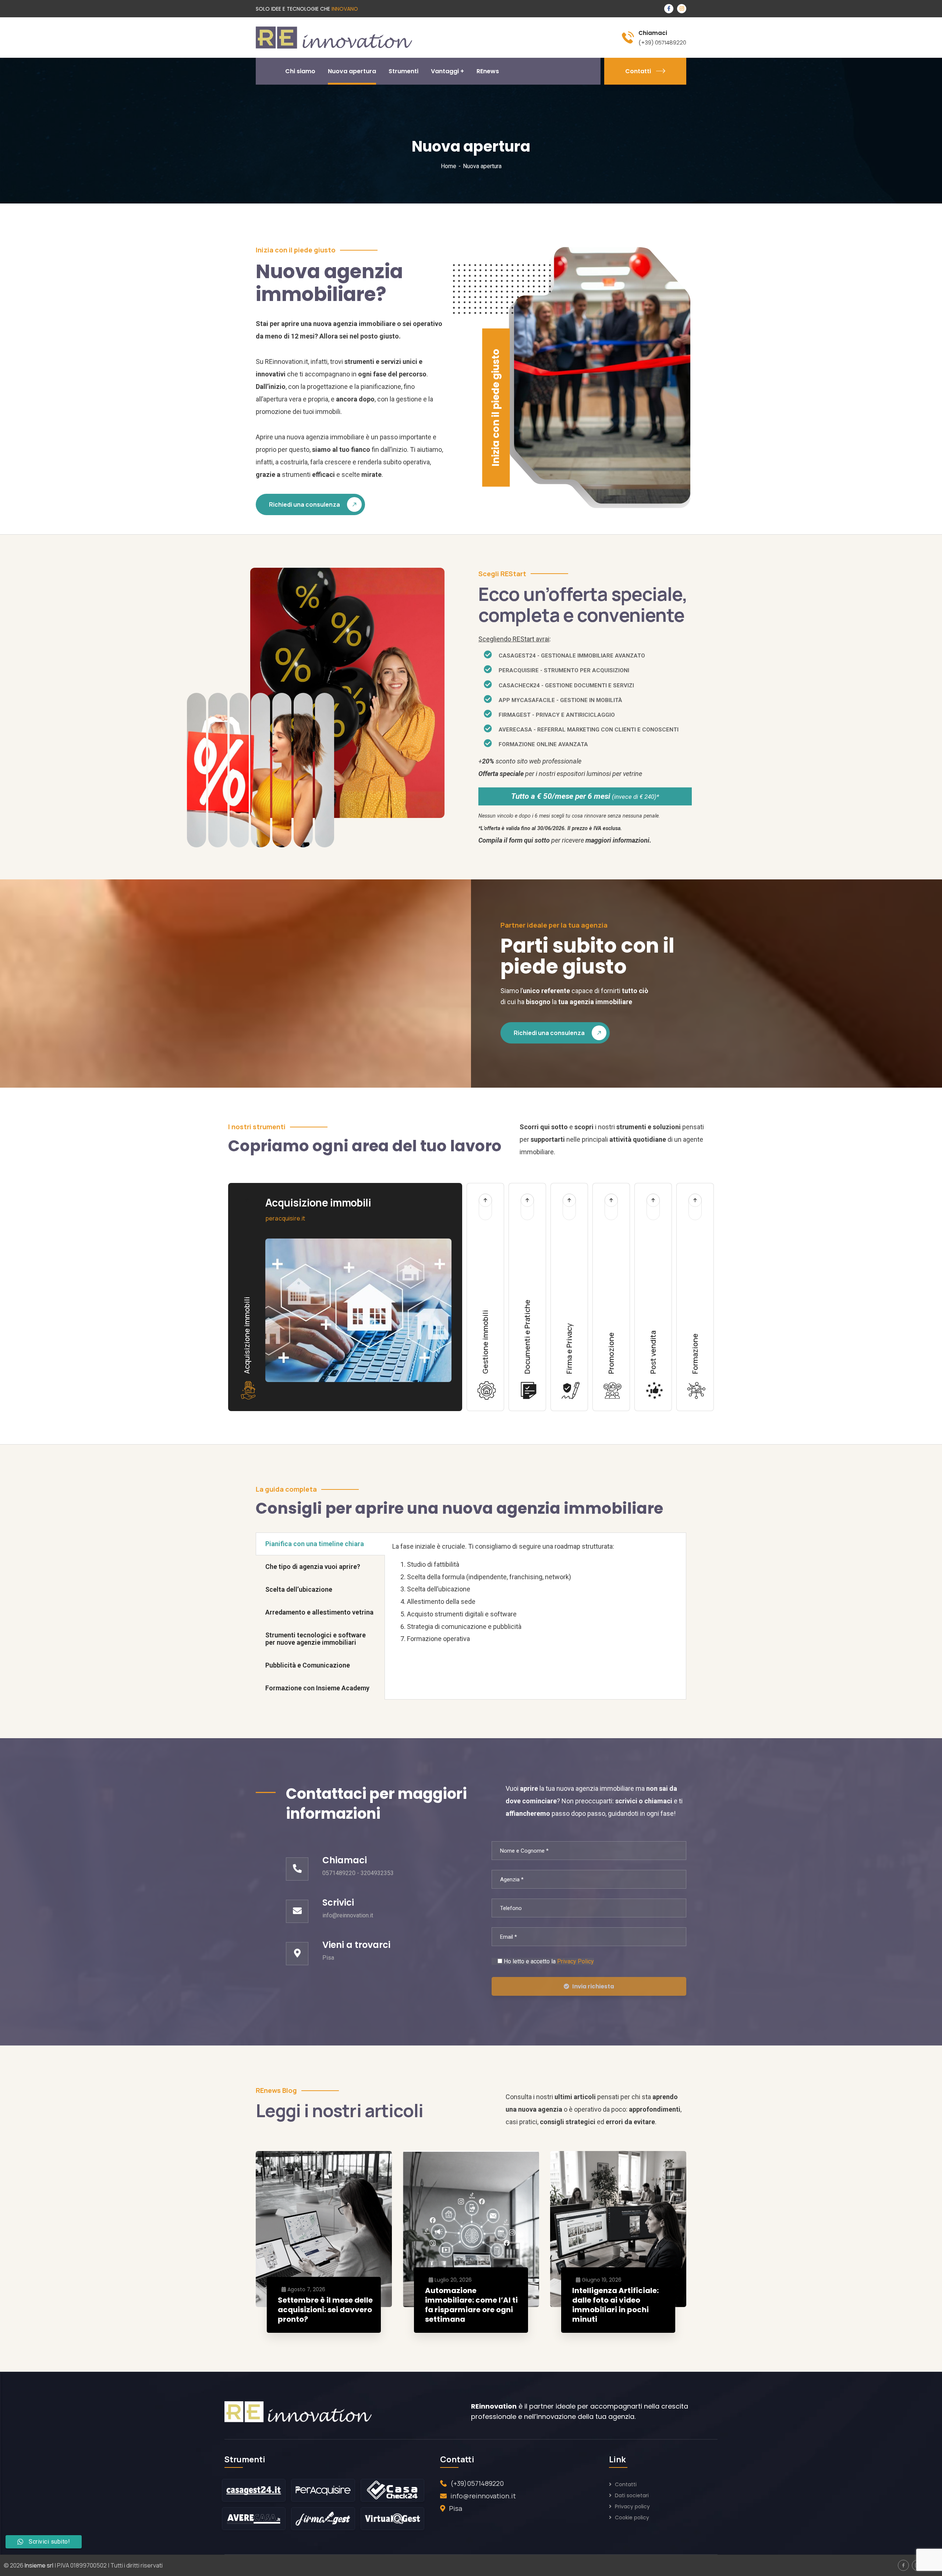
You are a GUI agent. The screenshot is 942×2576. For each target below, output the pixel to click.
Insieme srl (39, 2565)
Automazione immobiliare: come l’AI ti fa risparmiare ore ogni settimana (471, 2305)
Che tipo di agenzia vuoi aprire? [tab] (313, 1567)
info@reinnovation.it (483, 2496)
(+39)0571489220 (477, 2483)
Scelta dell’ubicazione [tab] (299, 1589)
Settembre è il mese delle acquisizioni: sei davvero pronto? (325, 2310)
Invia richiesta (593, 1986)
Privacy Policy (576, 1961)
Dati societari (632, 2495)
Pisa (456, 2508)
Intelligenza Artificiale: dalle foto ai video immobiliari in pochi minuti (615, 2305)
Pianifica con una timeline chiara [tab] (315, 1544)
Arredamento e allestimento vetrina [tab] (319, 1612)
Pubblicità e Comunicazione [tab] (308, 1665)
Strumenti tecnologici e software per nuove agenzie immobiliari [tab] (316, 1639)
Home (449, 166)
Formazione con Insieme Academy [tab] (317, 1688)
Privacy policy (632, 2506)
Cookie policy (632, 2517)
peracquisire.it (285, 1218)
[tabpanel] (535, 1596)
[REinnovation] (334, 37)
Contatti (638, 71)
